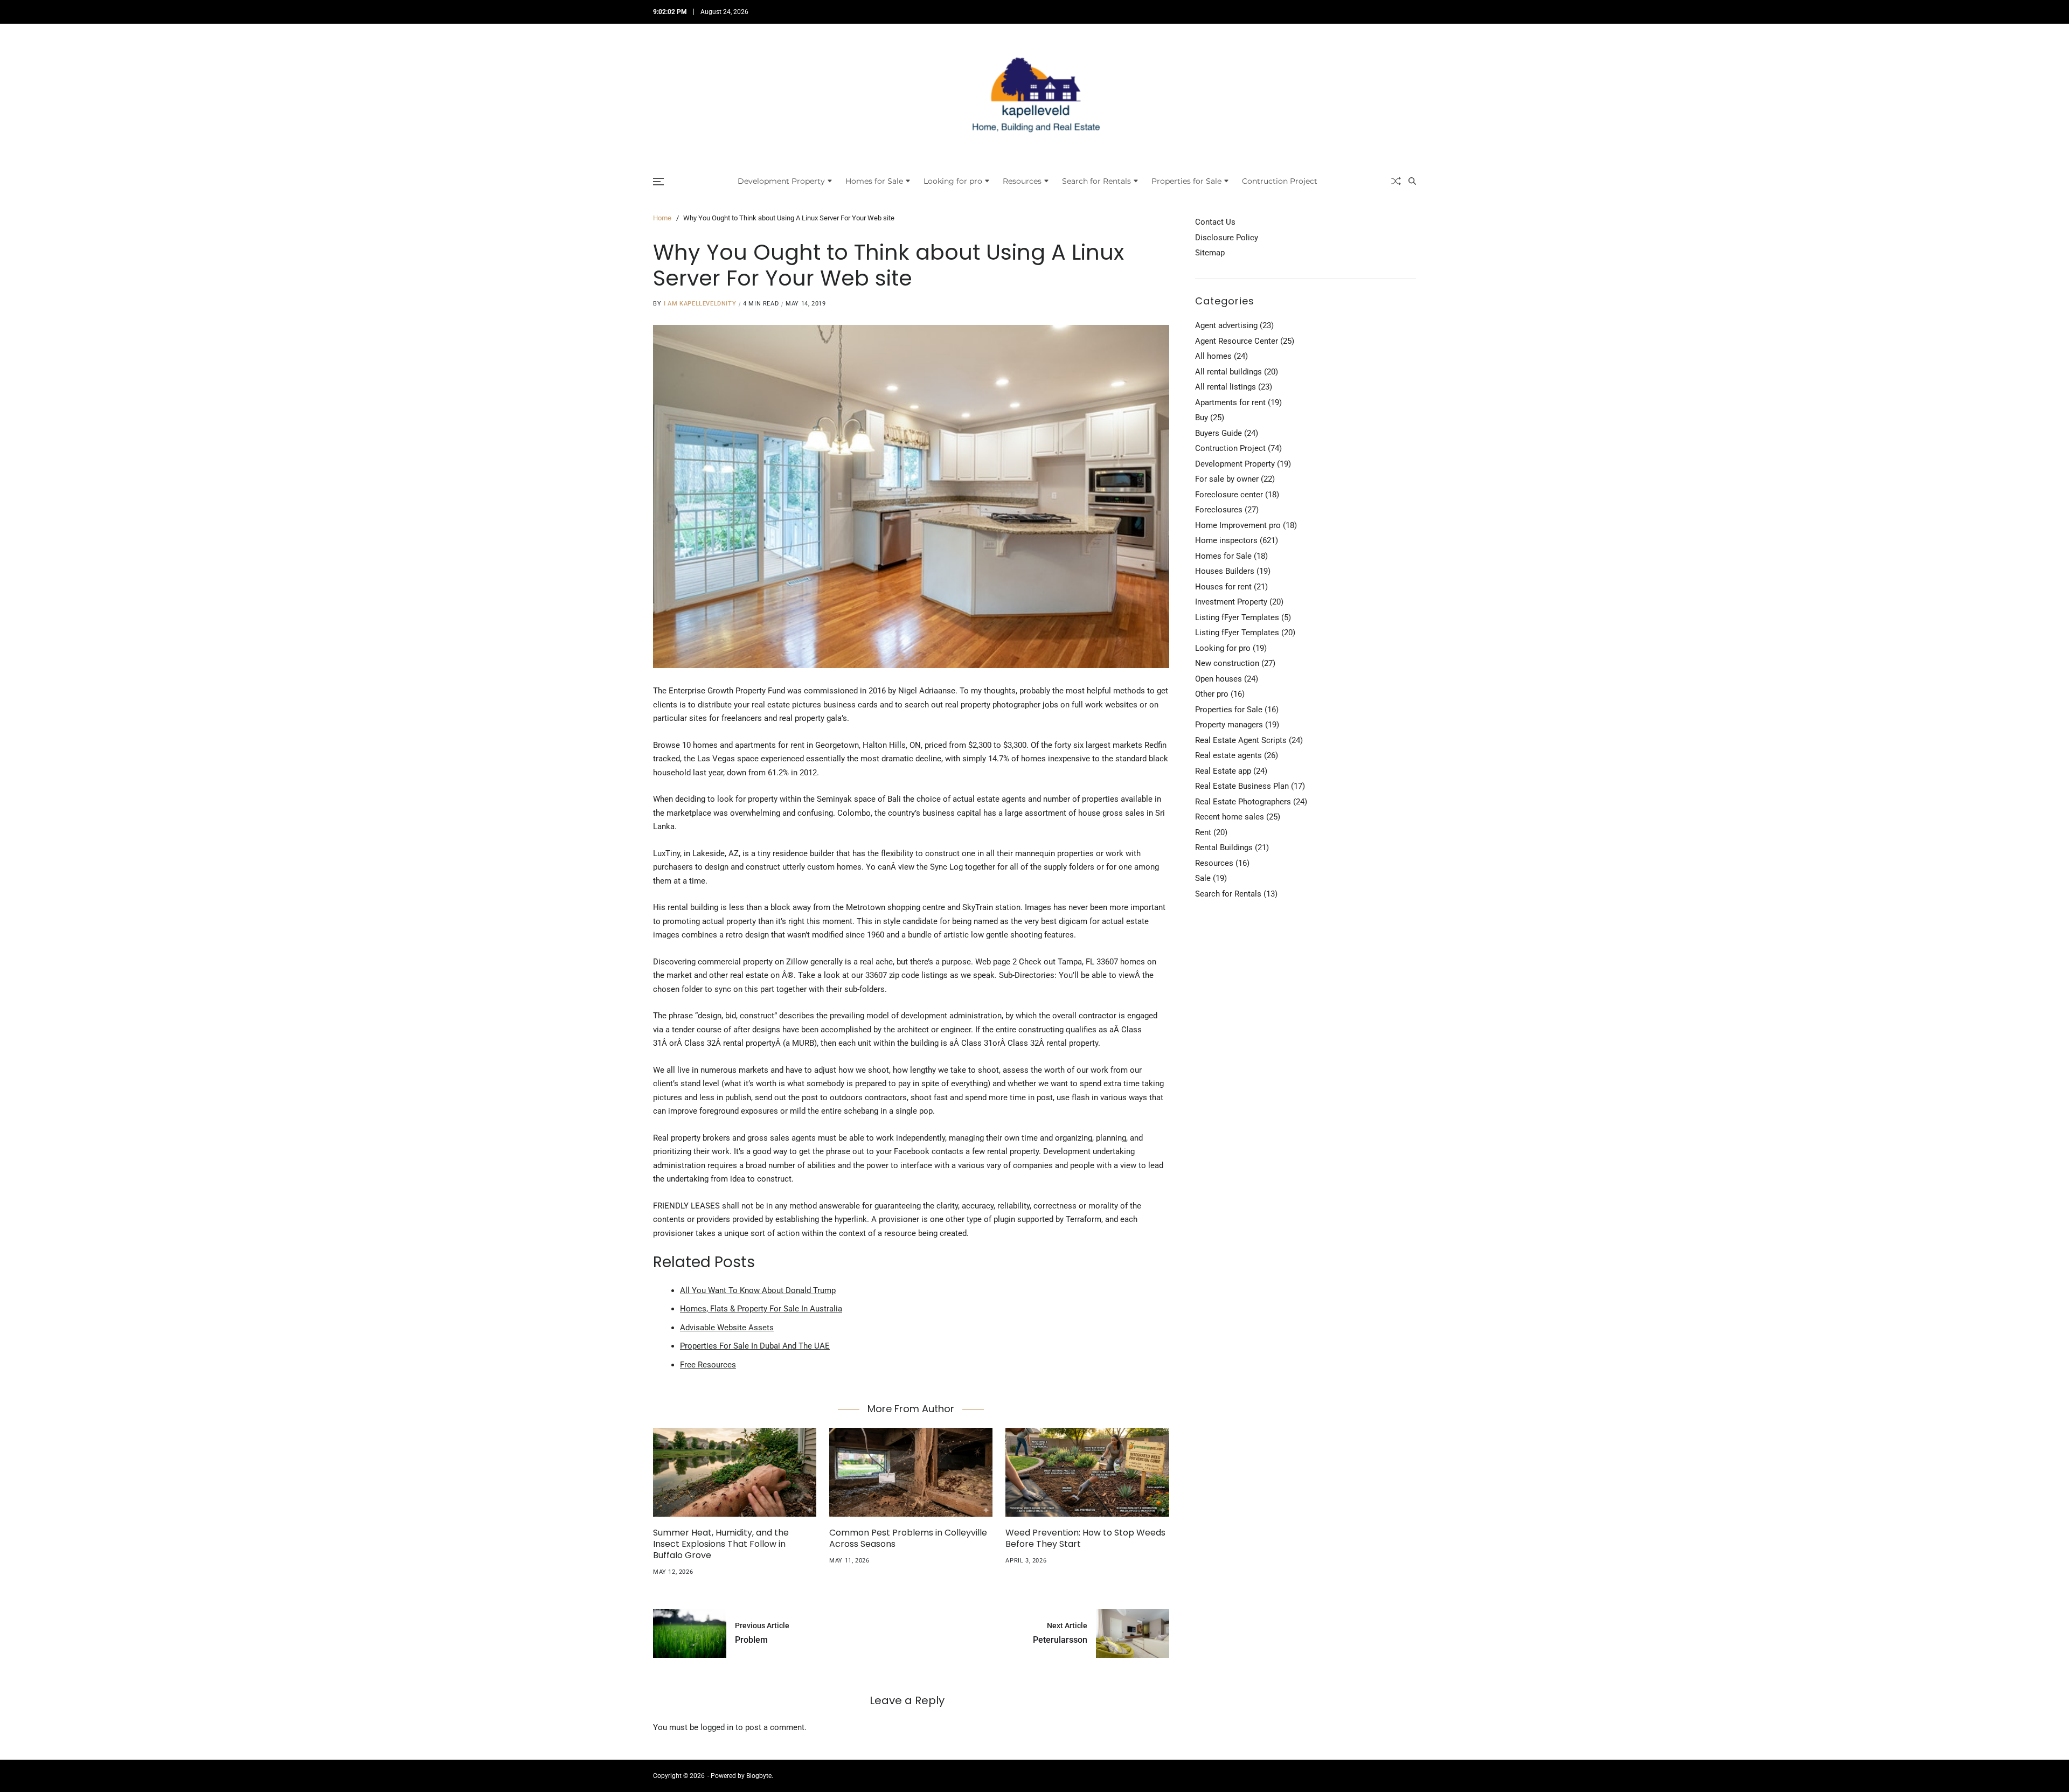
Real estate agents (1228, 755)
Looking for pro (953, 181)
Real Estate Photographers (1243, 801)
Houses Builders (1225, 571)
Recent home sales (1230, 817)
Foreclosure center (1229, 494)
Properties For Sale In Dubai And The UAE (755, 1346)
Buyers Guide (1219, 433)
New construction (1227, 663)
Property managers (1229, 725)
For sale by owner (1227, 479)
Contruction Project (1280, 181)
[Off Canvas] (658, 182)
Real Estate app (1223, 770)
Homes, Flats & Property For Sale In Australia (761, 1309)
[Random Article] (1396, 181)
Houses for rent (1223, 586)
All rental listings (1226, 387)
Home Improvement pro (1238, 525)
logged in (717, 1727)
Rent (1203, 832)
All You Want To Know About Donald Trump (758, 1290)
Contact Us (1215, 222)
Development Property (781, 181)
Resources (1022, 181)
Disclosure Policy (1227, 237)
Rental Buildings (1224, 848)
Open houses (1219, 678)
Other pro (1212, 694)
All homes (1213, 356)
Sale (1203, 878)
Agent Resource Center (1237, 341)
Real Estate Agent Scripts (1241, 740)
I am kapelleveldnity (700, 304)
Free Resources (708, 1365)
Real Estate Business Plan (1242, 786)
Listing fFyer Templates (1237, 617)
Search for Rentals (1096, 181)
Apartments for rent (1230, 402)
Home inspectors (1226, 540)
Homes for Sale (874, 181)
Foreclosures (1219, 510)
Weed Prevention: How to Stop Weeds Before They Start (1085, 1538)
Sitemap (1210, 253)
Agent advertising (1226, 325)
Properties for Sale (1186, 181)
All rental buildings (1228, 371)
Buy (1202, 418)
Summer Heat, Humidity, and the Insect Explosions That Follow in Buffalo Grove (721, 1544)
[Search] (1412, 181)
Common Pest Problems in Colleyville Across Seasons (908, 1538)
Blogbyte (759, 1776)
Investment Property (1231, 602)
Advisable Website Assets (727, 1328)
